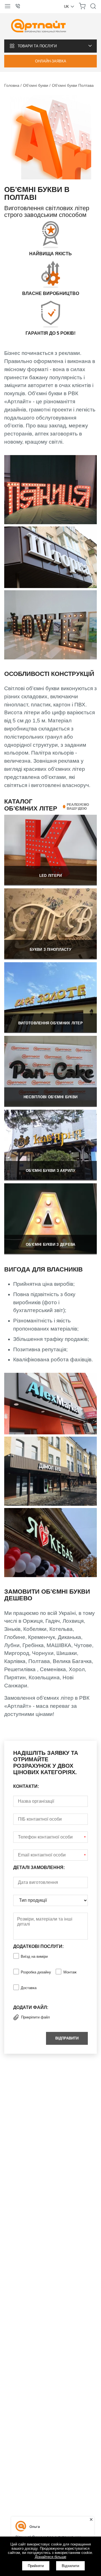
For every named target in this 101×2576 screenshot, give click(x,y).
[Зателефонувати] (20, 6)
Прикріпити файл (35, 2017)
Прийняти (36, 2566)
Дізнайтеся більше (50, 2557)
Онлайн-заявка (51, 61)
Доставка (29, 1988)
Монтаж (70, 1972)
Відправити (67, 2038)
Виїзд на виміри (34, 1956)
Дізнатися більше (50, 849)
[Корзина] (82, 8)
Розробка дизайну (36, 1972)
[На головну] (39, 26)
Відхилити (70, 2566)
